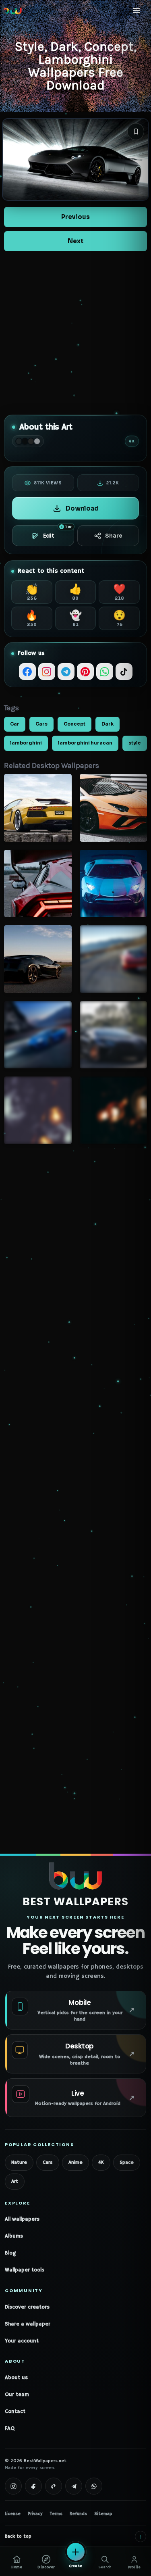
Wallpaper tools (25, 2270)
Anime (75, 2162)
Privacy (35, 2514)
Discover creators (27, 2307)
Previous (75, 217)
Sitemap (103, 2514)
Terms (56, 2514)
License (13, 2514)
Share (114, 536)
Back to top (73, 2536)
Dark (108, 724)
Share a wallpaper (28, 2324)
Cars (41, 724)
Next (75, 241)
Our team (17, 2395)
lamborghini (26, 743)
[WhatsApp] (105, 672)
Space (127, 2162)
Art (15, 2181)
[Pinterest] (85, 672)
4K (101, 2162)
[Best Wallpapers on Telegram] (74, 2486)
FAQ (10, 2429)
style (135, 743)
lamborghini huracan (85, 743)
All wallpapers (22, 2219)
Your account (22, 2341)
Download (82, 508)
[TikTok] (124, 672)
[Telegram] (66, 672)
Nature (19, 2162)
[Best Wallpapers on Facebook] (33, 2486)
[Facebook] (27, 672)
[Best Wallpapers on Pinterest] (54, 2486)
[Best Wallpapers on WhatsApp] (94, 2486)
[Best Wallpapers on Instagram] (13, 2486)
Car (15, 724)
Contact (15, 2412)
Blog (10, 2253)
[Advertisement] (75, 333)
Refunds (78, 2514)
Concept (74, 724)
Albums (14, 2236)
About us (16, 2378)
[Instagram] (47, 672)
